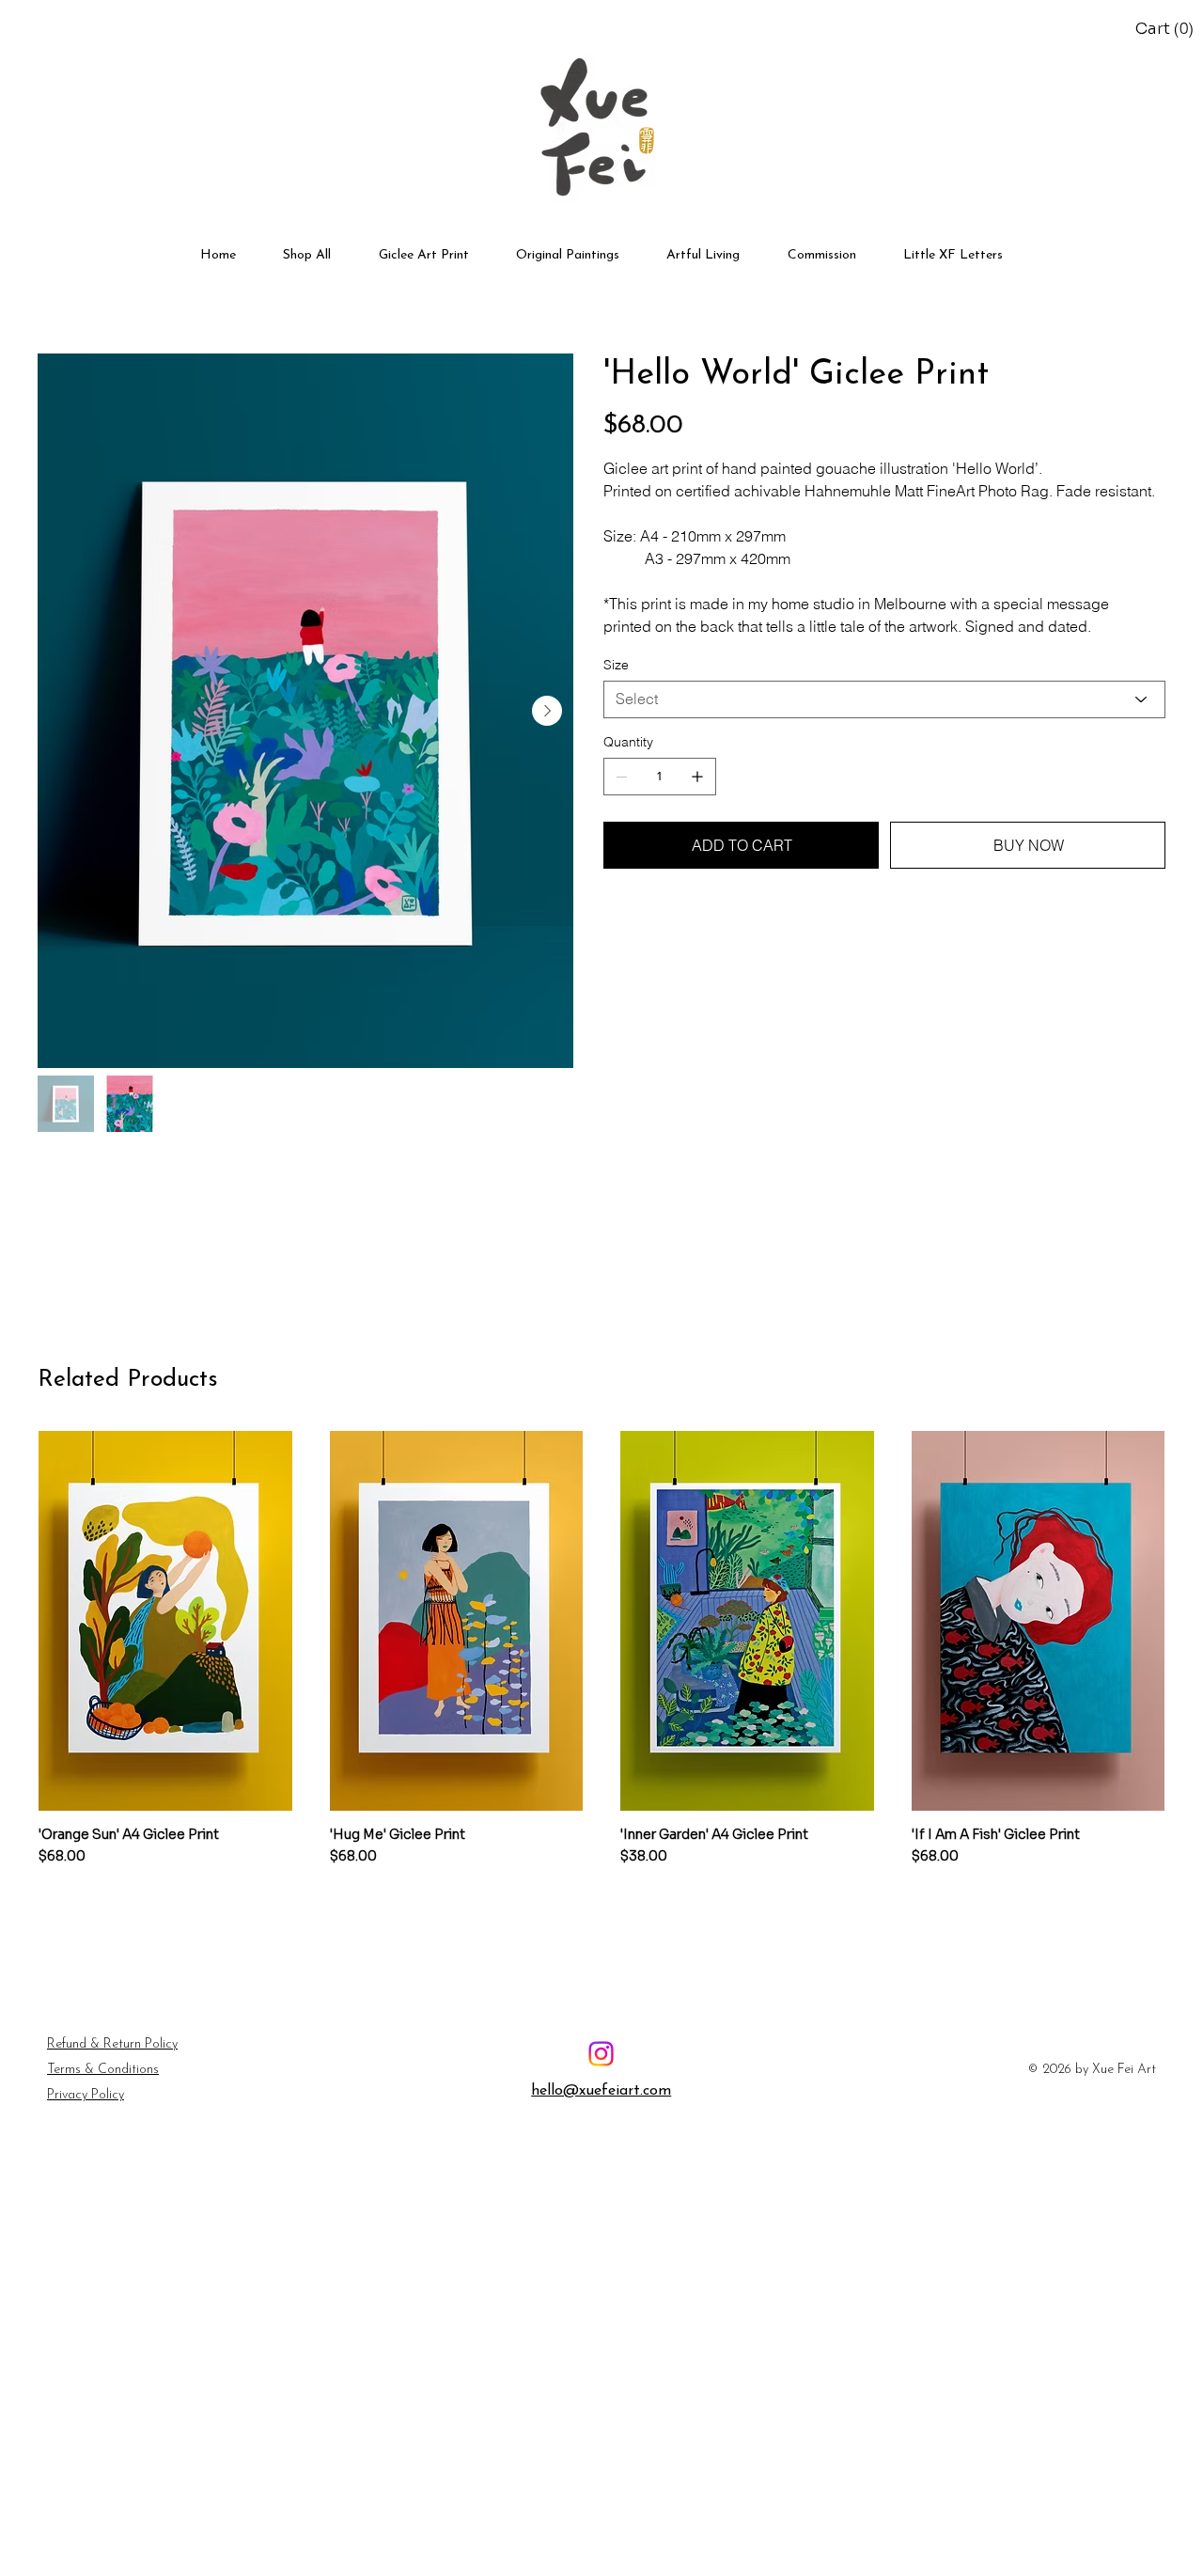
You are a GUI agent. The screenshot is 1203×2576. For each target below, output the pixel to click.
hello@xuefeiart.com (601, 2091)
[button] (1167, 29)
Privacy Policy (86, 2095)
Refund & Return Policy (112, 2044)
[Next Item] (547, 711)
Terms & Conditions (103, 2070)
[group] (601, 1656)
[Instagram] (601, 2054)
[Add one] (697, 777)
